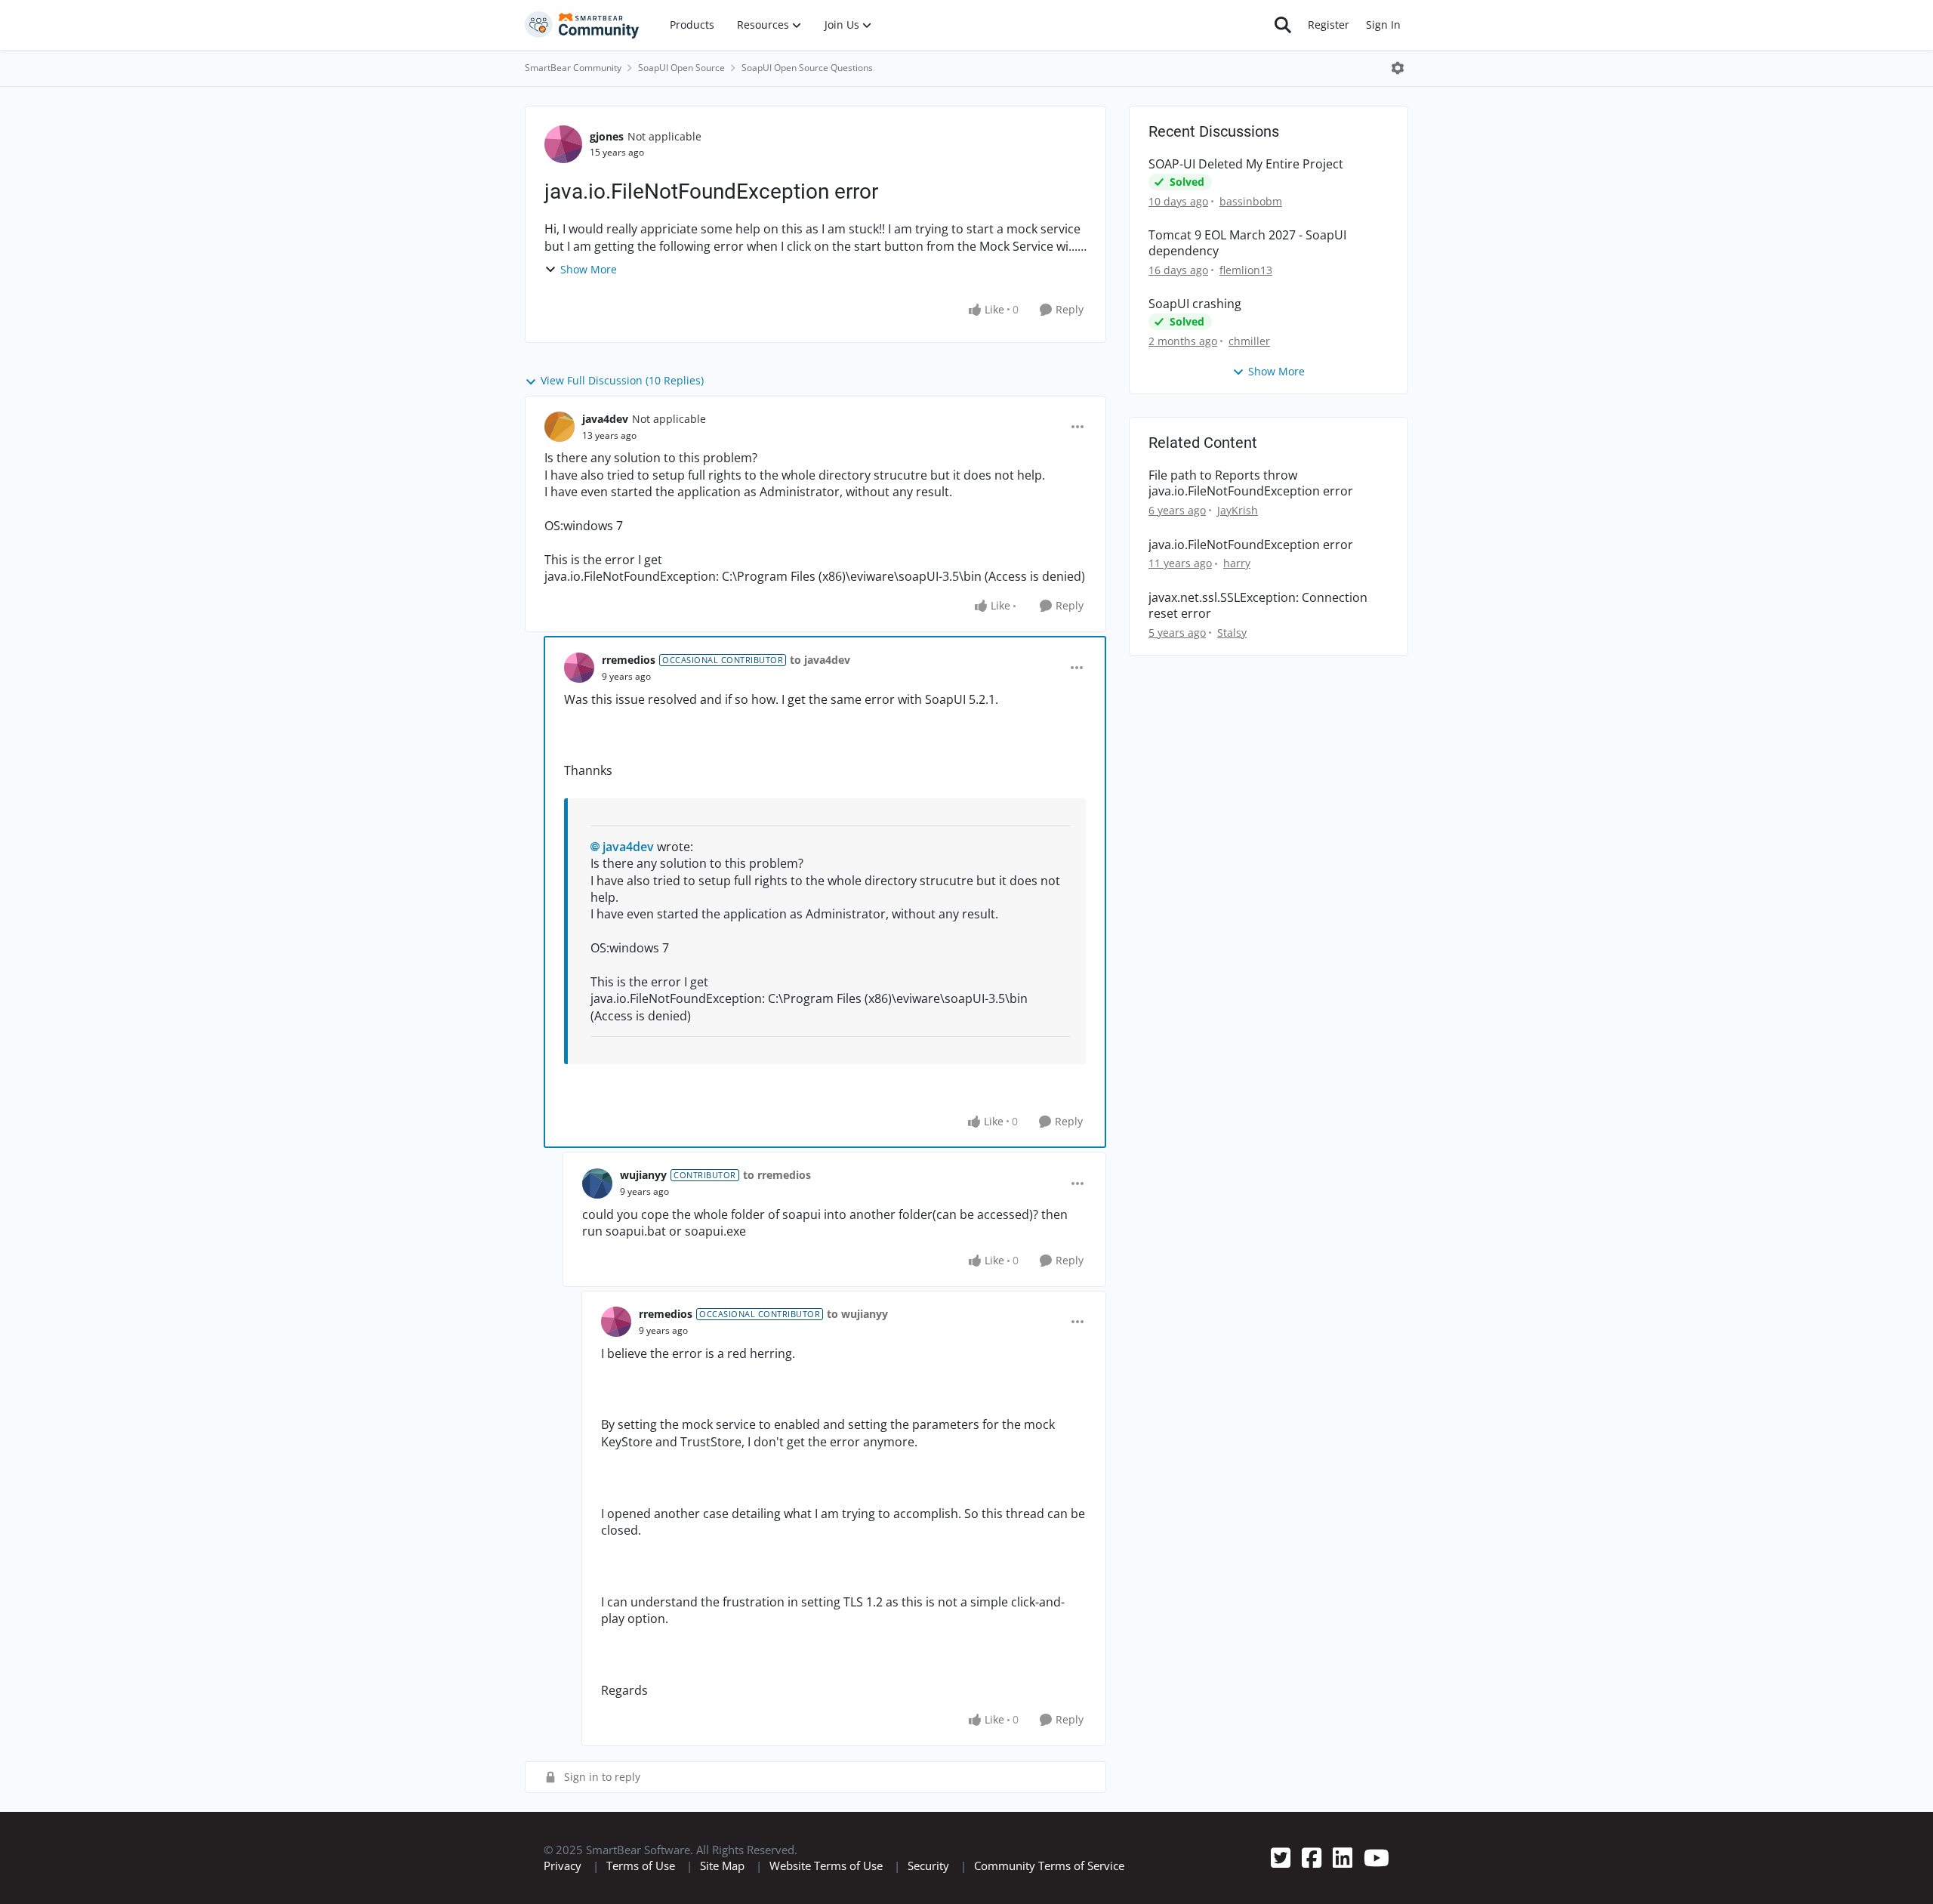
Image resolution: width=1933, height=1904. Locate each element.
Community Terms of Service (1049, 1865)
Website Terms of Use (826, 1865)
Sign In (1383, 25)
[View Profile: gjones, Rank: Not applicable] (563, 144)
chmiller (1249, 341)
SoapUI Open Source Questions (807, 68)
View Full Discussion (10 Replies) (622, 380)
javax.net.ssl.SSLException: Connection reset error (1258, 606)
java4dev (605, 419)
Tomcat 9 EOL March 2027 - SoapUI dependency (1247, 243)
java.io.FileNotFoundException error (1251, 545)
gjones (607, 136)
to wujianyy (857, 1314)
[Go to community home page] (582, 25)
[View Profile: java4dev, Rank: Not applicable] (560, 427)
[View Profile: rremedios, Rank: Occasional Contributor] (579, 668)
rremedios (629, 660)
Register (1329, 25)
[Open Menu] (1398, 68)
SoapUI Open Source (681, 68)
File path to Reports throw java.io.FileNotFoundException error (1251, 483)
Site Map (722, 1865)
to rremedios (777, 1175)
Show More (589, 269)
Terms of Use (641, 1865)
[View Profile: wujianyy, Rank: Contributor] (597, 1183)
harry (1237, 563)
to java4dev (820, 660)
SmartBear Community (573, 68)
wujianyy (643, 1175)
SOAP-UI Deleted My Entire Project (1246, 164)
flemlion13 (1246, 270)
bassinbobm (1251, 201)
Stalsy (1232, 633)
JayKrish (1238, 510)
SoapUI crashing (1195, 304)
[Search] (1283, 25)
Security (928, 1865)
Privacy (563, 1865)
